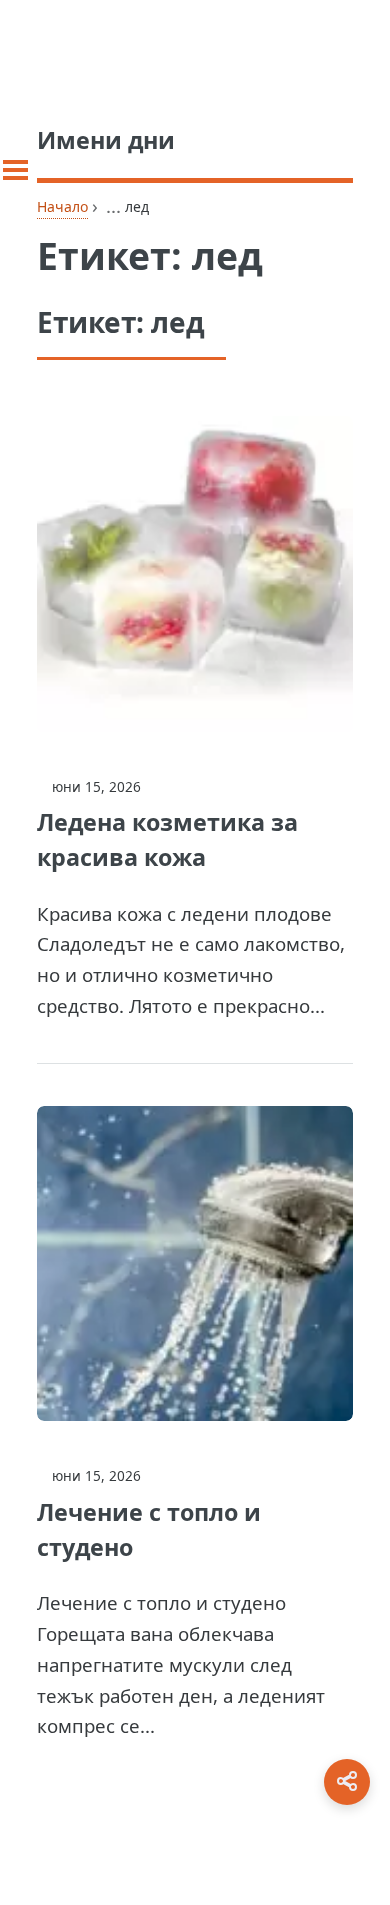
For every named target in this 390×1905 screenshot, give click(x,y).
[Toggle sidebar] (15, 170)
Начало (62, 206)
